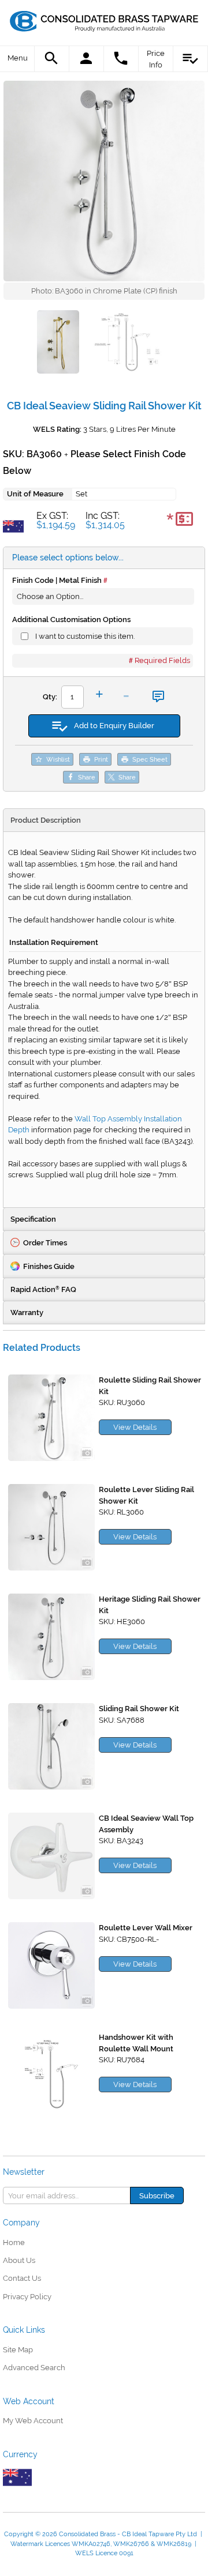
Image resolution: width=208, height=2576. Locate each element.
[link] (105, 20)
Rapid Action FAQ (43, 1289)
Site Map (18, 2350)
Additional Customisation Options (71, 619)
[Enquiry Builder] (191, 59)
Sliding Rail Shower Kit (139, 1709)
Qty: (50, 697)
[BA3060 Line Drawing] (126, 344)
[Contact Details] (121, 59)
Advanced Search (34, 2368)
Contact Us (22, 2278)
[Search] (52, 59)
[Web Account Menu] (87, 59)
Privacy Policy (27, 2297)
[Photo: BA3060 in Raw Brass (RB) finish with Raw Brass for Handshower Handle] (58, 344)
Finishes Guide (49, 1266)
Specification (33, 1219)
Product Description (46, 820)
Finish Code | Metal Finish (57, 580)
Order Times (45, 1243)
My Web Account (33, 2421)
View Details (135, 1427)
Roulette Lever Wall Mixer (146, 1928)
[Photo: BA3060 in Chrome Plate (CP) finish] (104, 181)
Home (14, 2242)
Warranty (27, 1313)
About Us (19, 2260)
